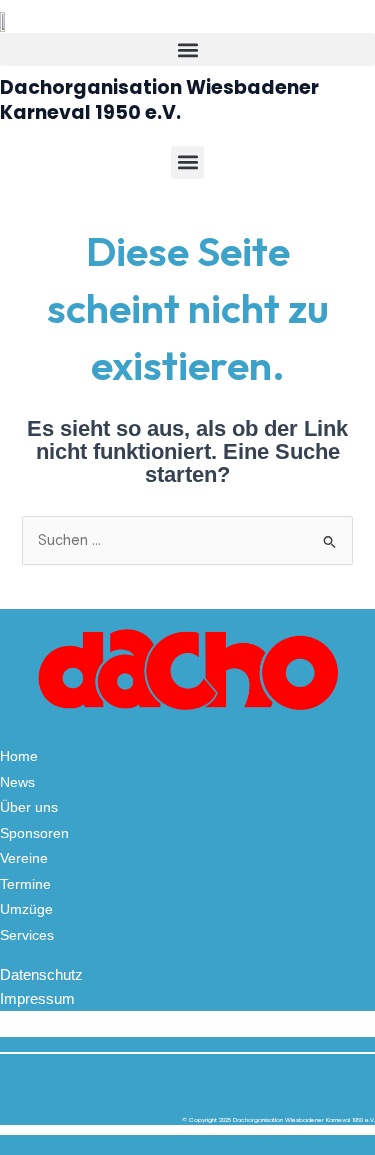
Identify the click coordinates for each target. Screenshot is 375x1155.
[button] (187, 49)
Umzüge (26, 909)
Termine (25, 884)
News (17, 782)
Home (19, 756)
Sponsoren (34, 833)
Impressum (37, 999)
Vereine (24, 858)
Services (27, 935)
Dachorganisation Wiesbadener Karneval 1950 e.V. (159, 100)
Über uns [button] (29, 807)
